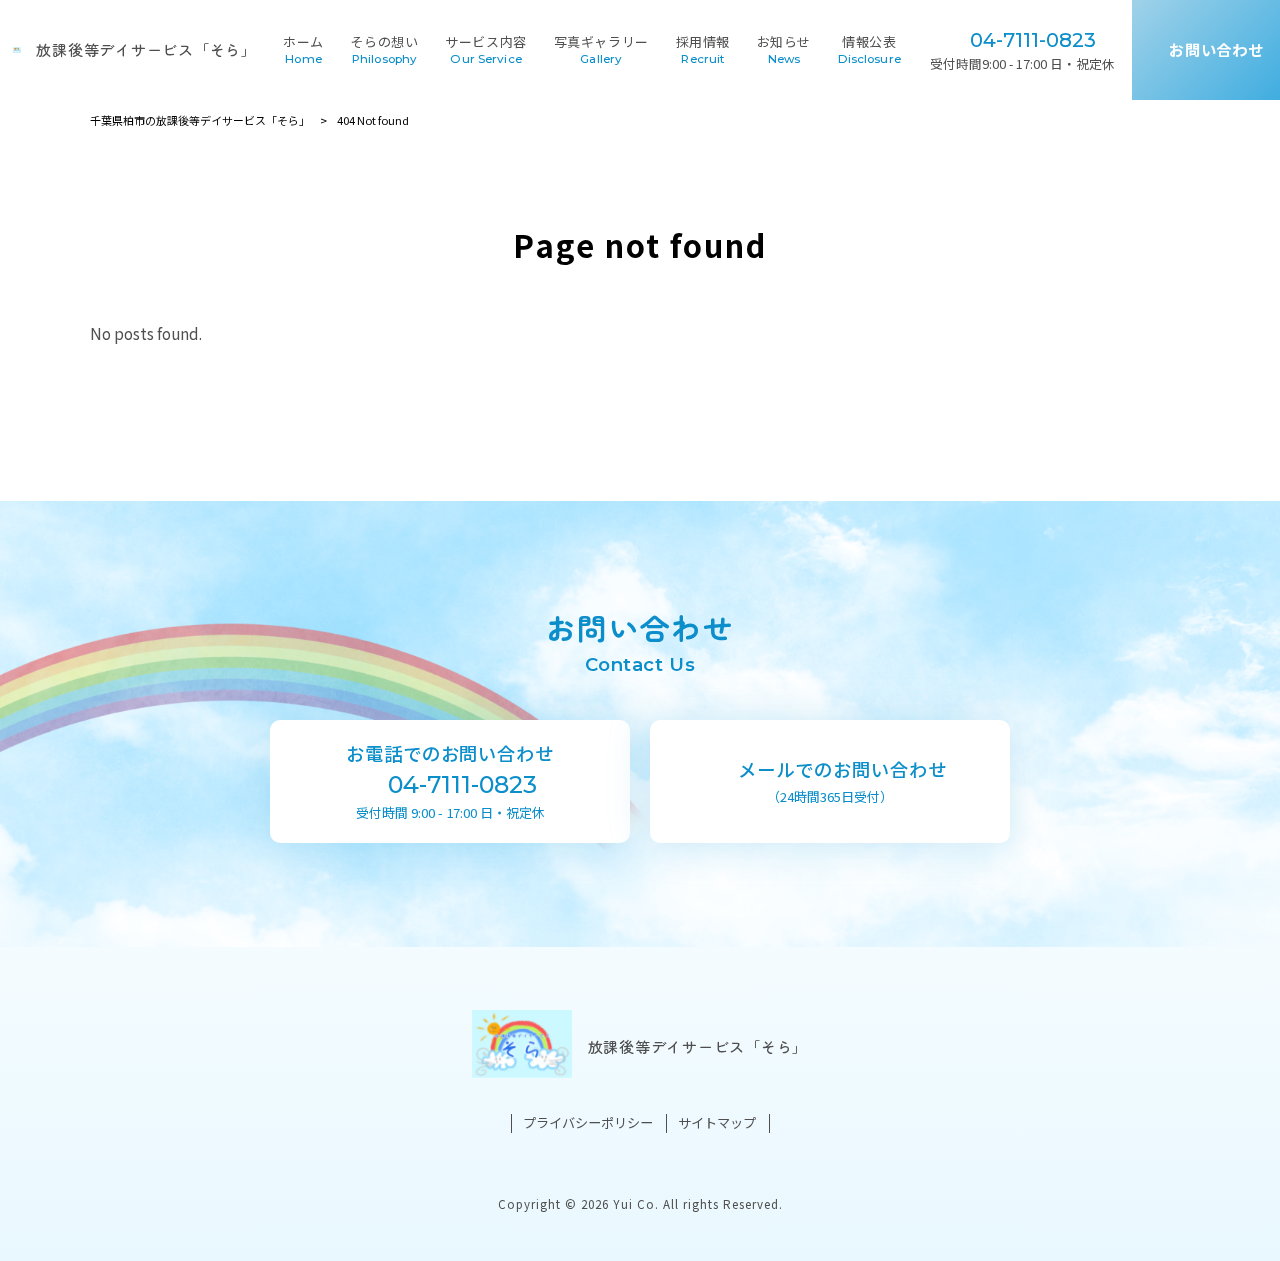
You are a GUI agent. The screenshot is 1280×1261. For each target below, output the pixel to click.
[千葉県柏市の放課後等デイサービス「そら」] (17, 49)
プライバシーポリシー (588, 1123)
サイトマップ (717, 1123)
